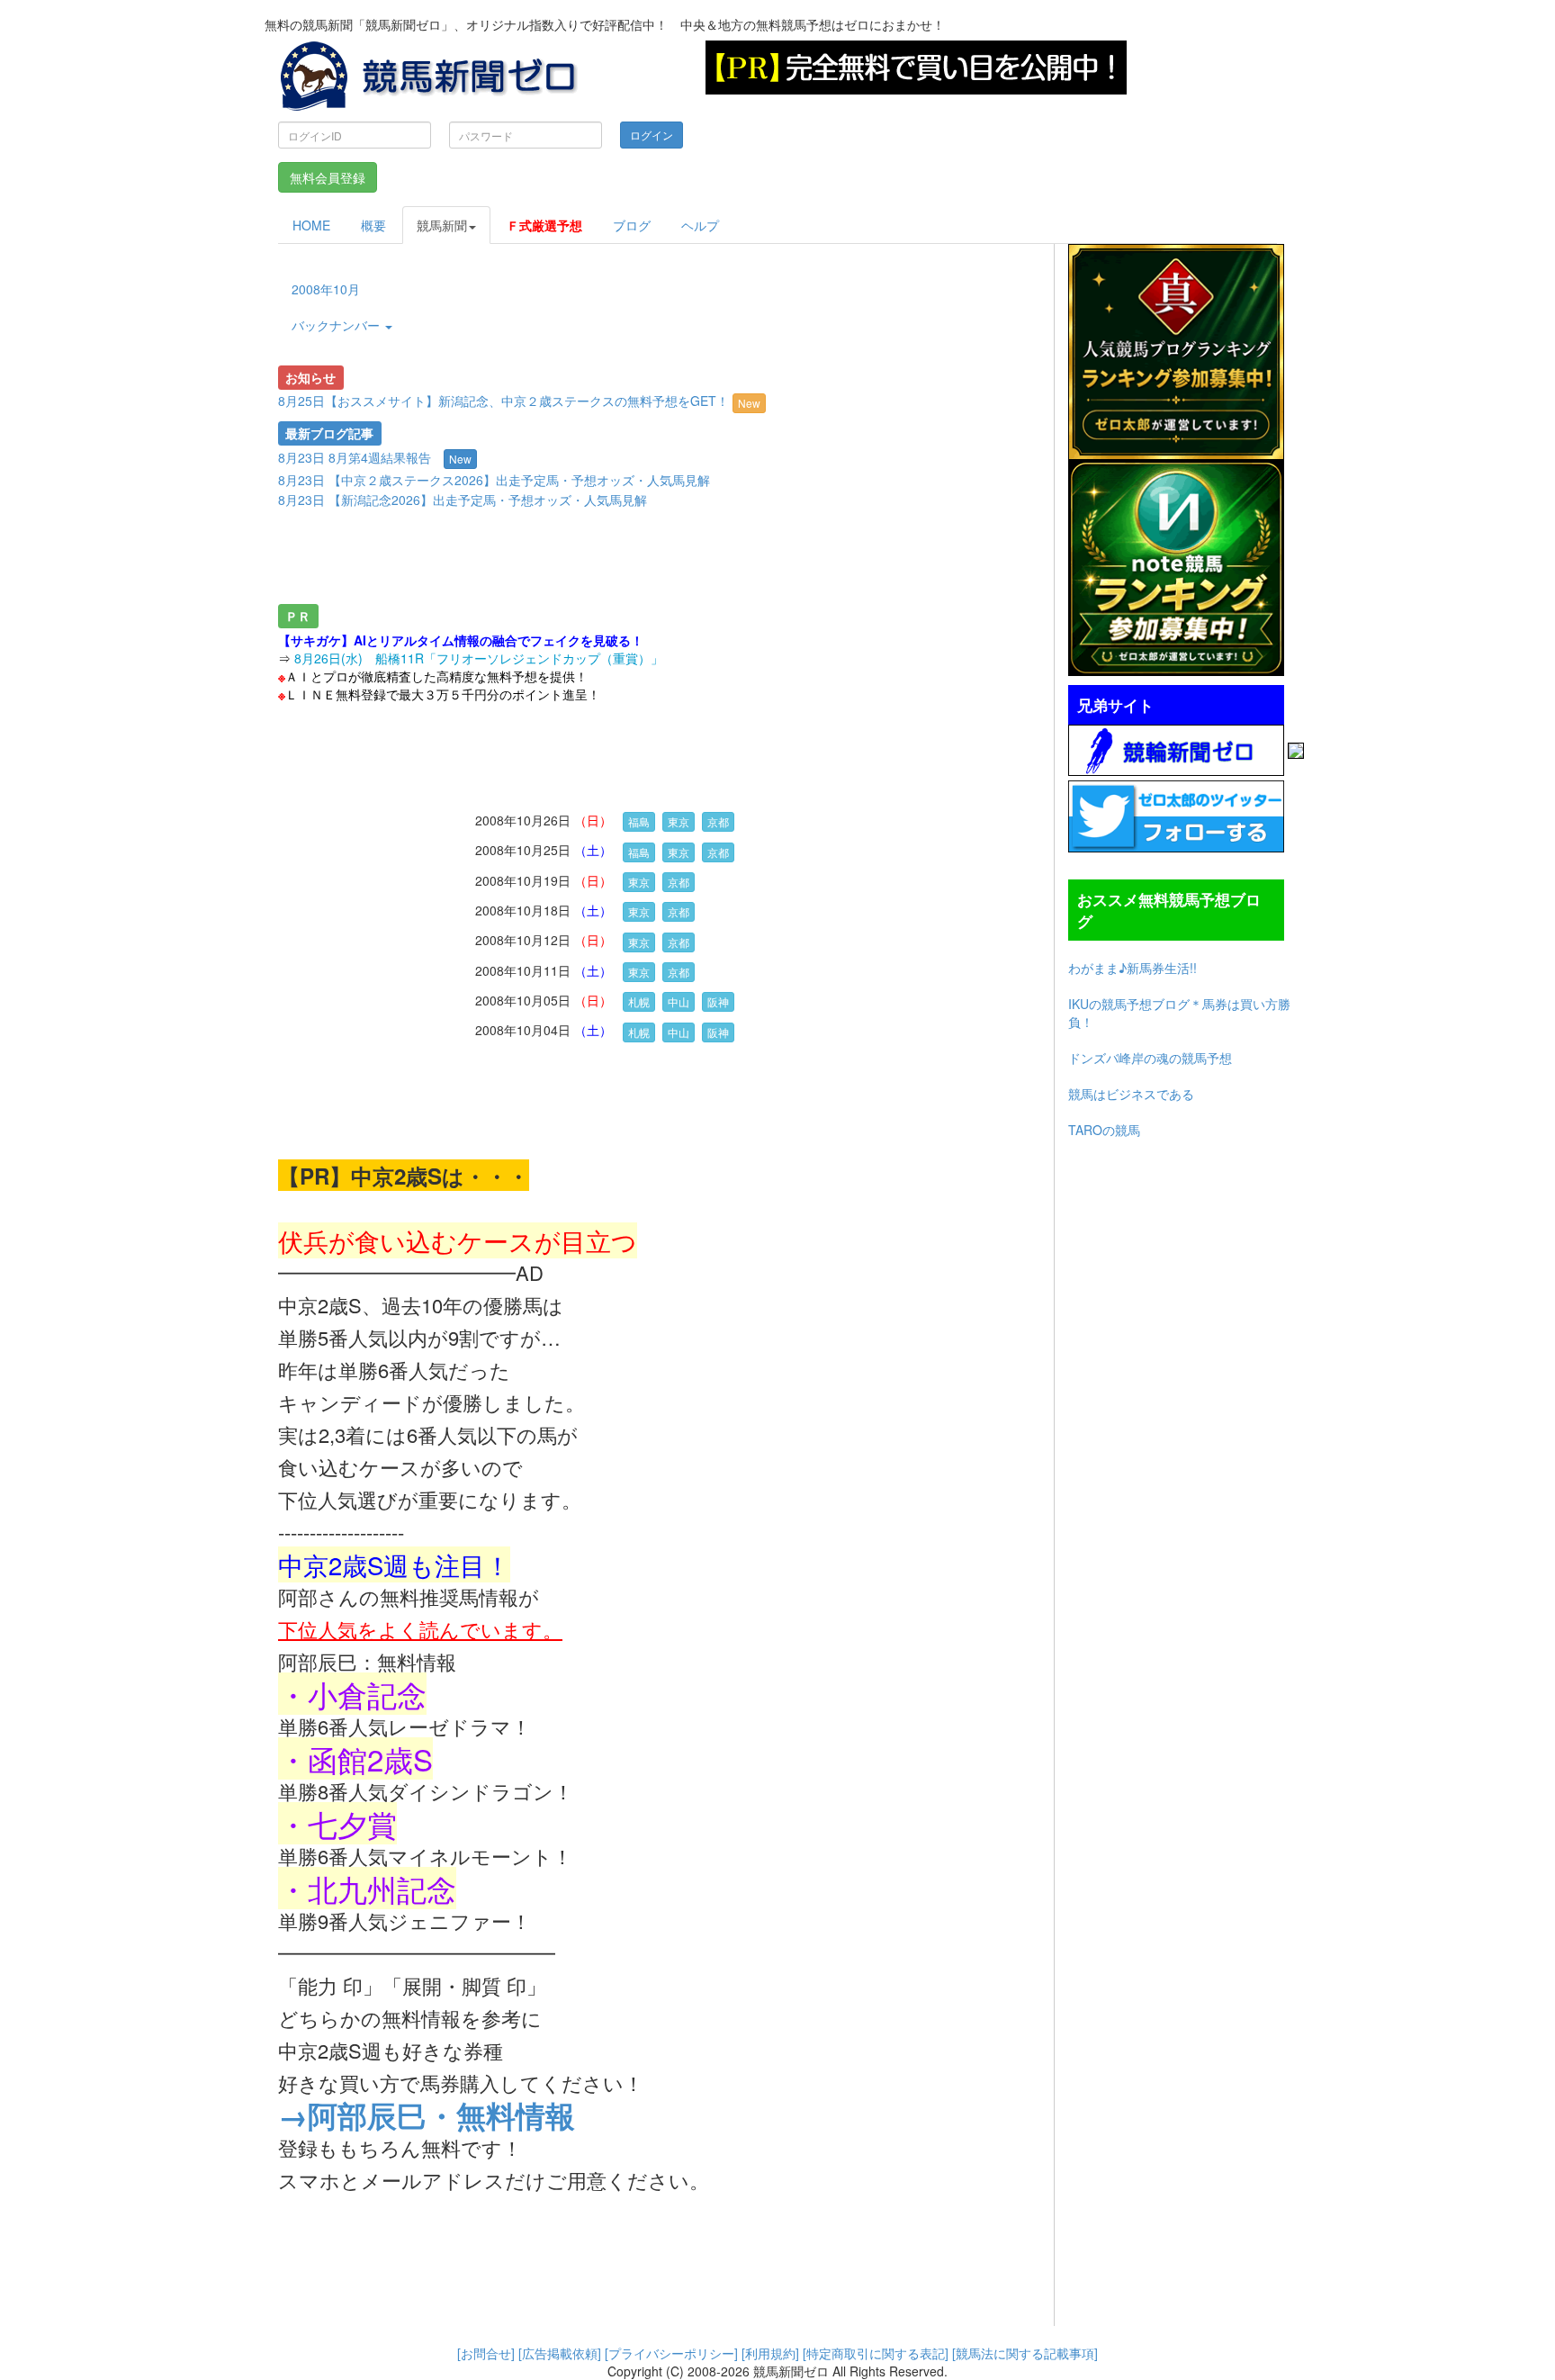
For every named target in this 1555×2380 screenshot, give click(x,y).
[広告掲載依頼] (560, 2353)
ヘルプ (700, 225)
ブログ (632, 225)
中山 (679, 1001)
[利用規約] (770, 2353)
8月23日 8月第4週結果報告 (355, 457)
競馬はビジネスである (1131, 1094)
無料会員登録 (328, 177)
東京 (679, 821)
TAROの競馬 (1104, 1130)
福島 (639, 821)
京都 (718, 821)
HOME (311, 225)
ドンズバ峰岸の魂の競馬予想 (1150, 1058)
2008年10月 (326, 289)
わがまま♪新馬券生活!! (1133, 968)
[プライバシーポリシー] (671, 2353)
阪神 (718, 1001)
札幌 (639, 1001)
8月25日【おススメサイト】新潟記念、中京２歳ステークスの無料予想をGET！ (519, 401)
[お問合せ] (486, 2353)
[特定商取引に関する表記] (876, 2353)
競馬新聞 (442, 225)
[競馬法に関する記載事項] (1025, 2353)
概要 (373, 225)
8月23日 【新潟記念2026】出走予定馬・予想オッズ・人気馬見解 (463, 500)
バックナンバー (337, 325)
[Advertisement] (592, 560)
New (749, 403)
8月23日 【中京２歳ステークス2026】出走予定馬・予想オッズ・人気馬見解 (494, 480)
